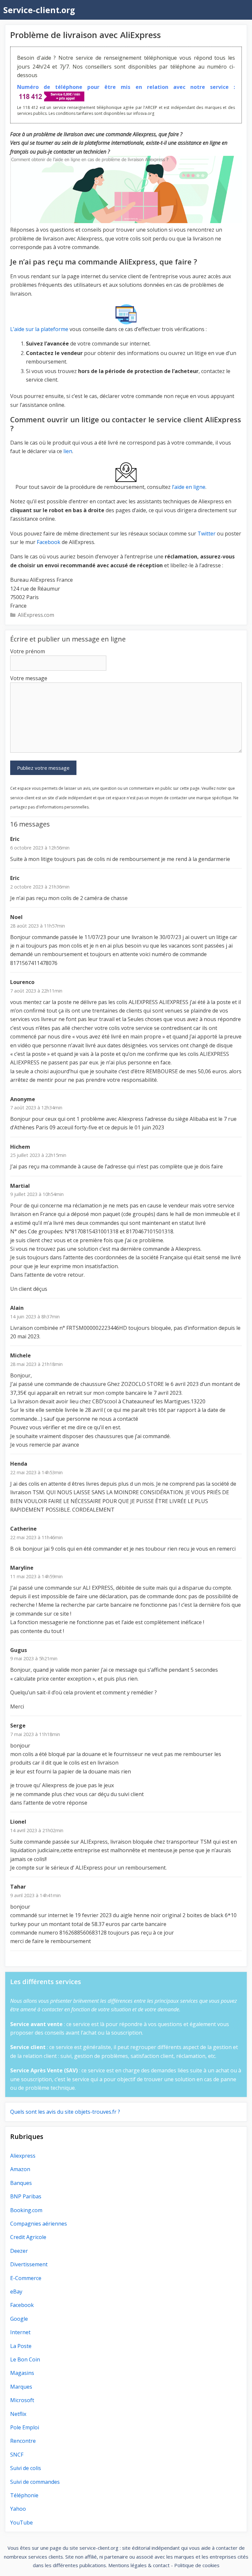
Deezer (19, 2251)
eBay (16, 2292)
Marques (21, 2387)
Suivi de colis (26, 2468)
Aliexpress (23, 2156)
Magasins (22, 2373)
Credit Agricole (28, 2237)
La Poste (21, 2346)
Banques (21, 2183)
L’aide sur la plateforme (39, 329)
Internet (20, 2332)
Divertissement (29, 2264)
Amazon (20, 2169)
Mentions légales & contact (139, 2565)
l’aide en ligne (189, 487)
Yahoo (18, 2509)
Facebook (49, 542)
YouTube (21, 2523)
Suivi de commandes (35, 2482)
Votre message (29, 678)
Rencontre (23, 2441)
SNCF (17, 2455)
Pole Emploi (25, 2427)
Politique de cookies (197, 2565)
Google (19, 2319)
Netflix (18, 2414)
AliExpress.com (36, 615)
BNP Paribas (26, 2196)
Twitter (207, 534)
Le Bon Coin (25, 2359)
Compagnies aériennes (39, 2224)
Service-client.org (39, 10)
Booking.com (26, 2210)
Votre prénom (28, 651)
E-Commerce (26, 2278)
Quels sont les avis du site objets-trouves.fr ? (65, 2112)
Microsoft (22, 2400)
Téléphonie (24, 2495)
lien (68, 451)
